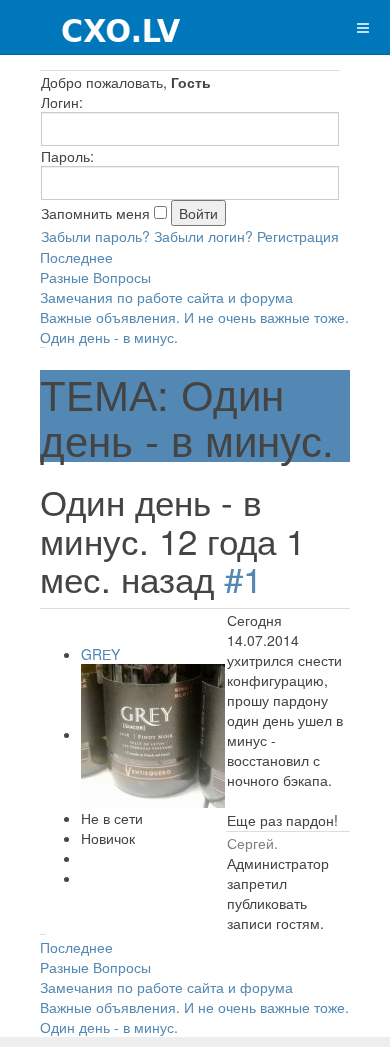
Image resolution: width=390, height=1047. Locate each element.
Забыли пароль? (95, 236)
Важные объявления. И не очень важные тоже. (194, 317)
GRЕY (100, 654)
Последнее (76, 257)
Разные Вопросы (95, 277)
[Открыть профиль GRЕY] (153, 734)
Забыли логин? (203, 236)
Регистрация (298, 236)
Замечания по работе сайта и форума (166, 297)
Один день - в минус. (109, 337)
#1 (243, 578)
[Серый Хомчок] (91, 27)
